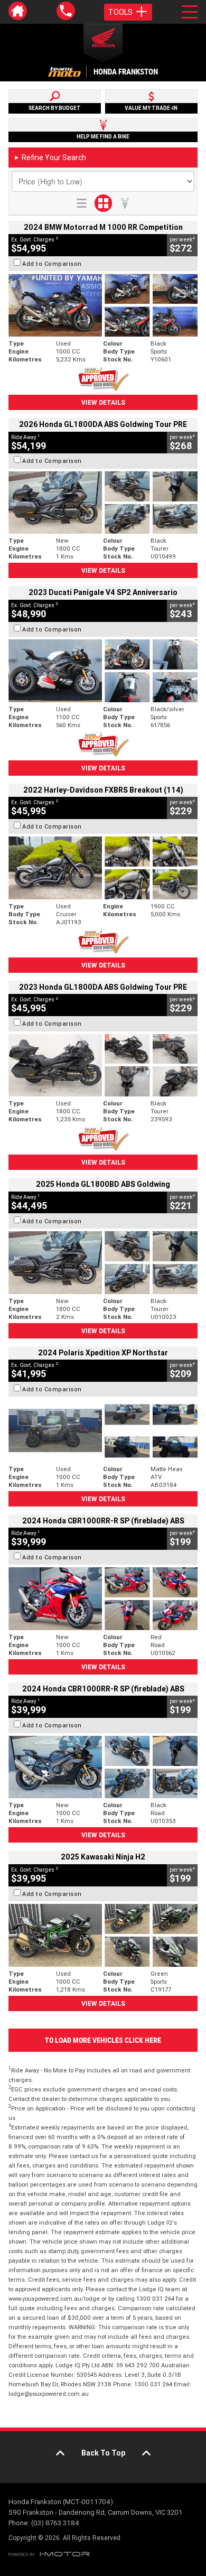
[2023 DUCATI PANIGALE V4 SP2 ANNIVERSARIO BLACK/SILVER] (103, 671)
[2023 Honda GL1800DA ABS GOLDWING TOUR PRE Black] (103, 1066)
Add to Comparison (52, 264)
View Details (103, 402)
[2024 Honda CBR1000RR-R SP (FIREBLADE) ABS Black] (103, 1767)
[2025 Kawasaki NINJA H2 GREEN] (103, 1935)
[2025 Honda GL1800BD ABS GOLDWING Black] (103, 1263)
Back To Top (103, 2453)
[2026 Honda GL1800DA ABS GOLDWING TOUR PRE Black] (103, 503)
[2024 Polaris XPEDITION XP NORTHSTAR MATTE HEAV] (103, 1431)
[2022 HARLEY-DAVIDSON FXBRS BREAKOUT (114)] (103, 868)
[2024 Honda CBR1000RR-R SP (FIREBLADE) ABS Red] (103, 1599)
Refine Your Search (50, 157)
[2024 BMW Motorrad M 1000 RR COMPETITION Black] (103, 305)
